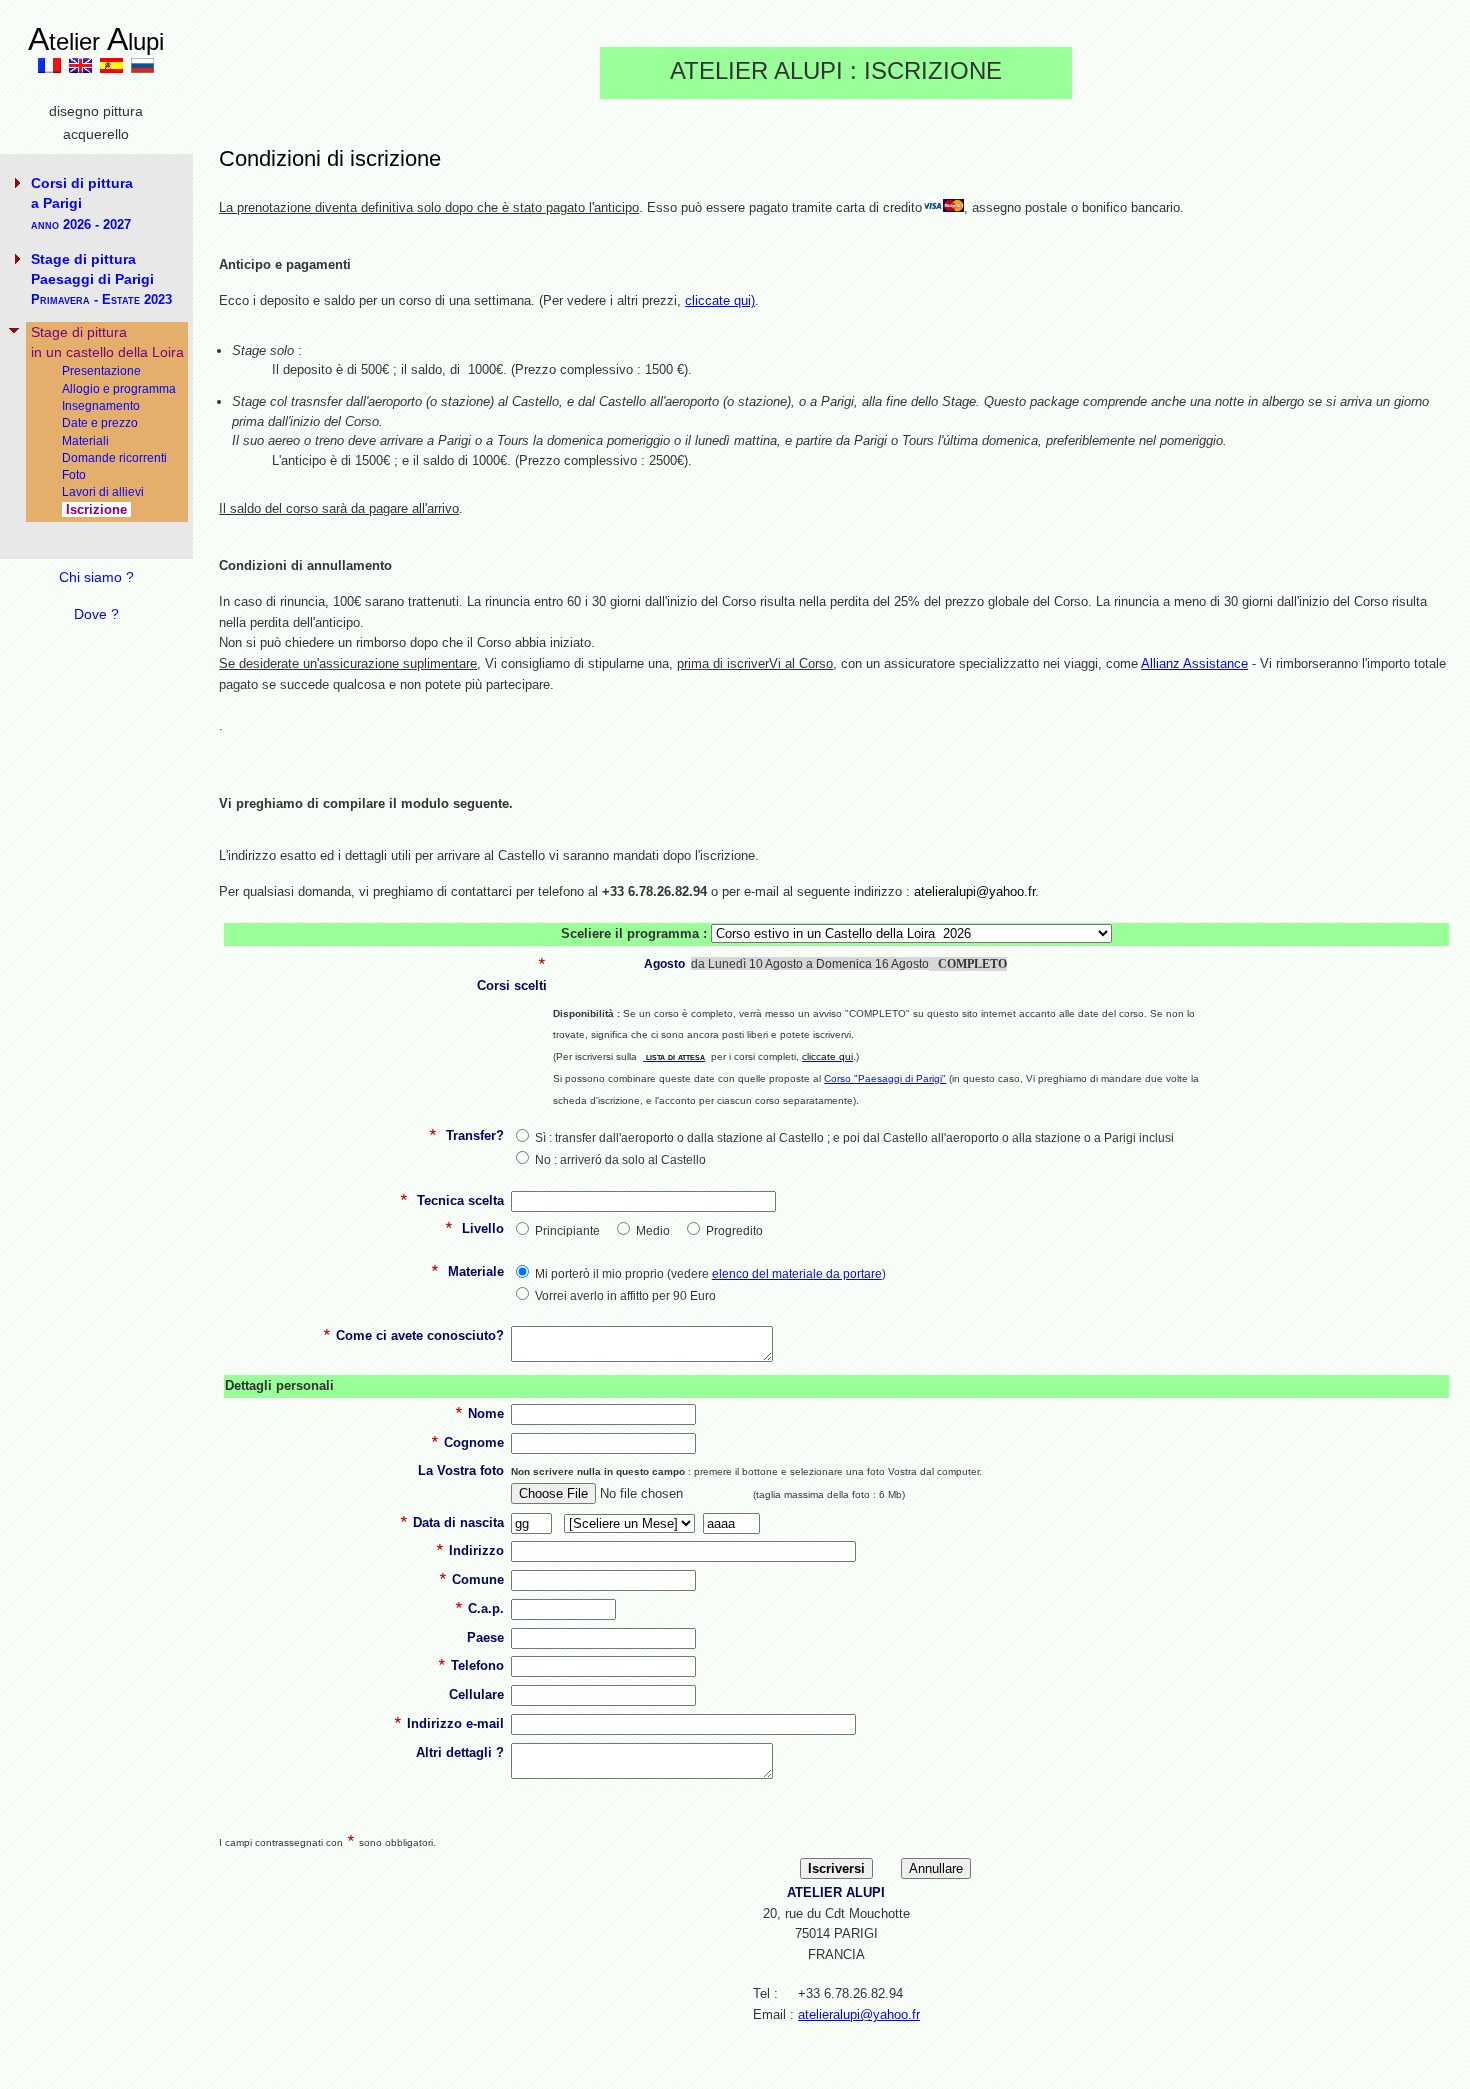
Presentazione (101, 370)
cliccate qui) (720, 300)
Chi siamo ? (96, 577)
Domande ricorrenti (114, 457)
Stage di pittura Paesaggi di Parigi (101, 279)
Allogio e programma (119, 388)
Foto (74, 474)
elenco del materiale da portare (797, 1273)
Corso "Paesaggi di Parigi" (885, 1078)
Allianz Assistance (1194, 663)
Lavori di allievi (103, 491)
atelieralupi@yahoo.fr (859, 2014)
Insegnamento (101, 405)
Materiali (85, 440)
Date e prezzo (100, 422)
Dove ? (96, 614)
